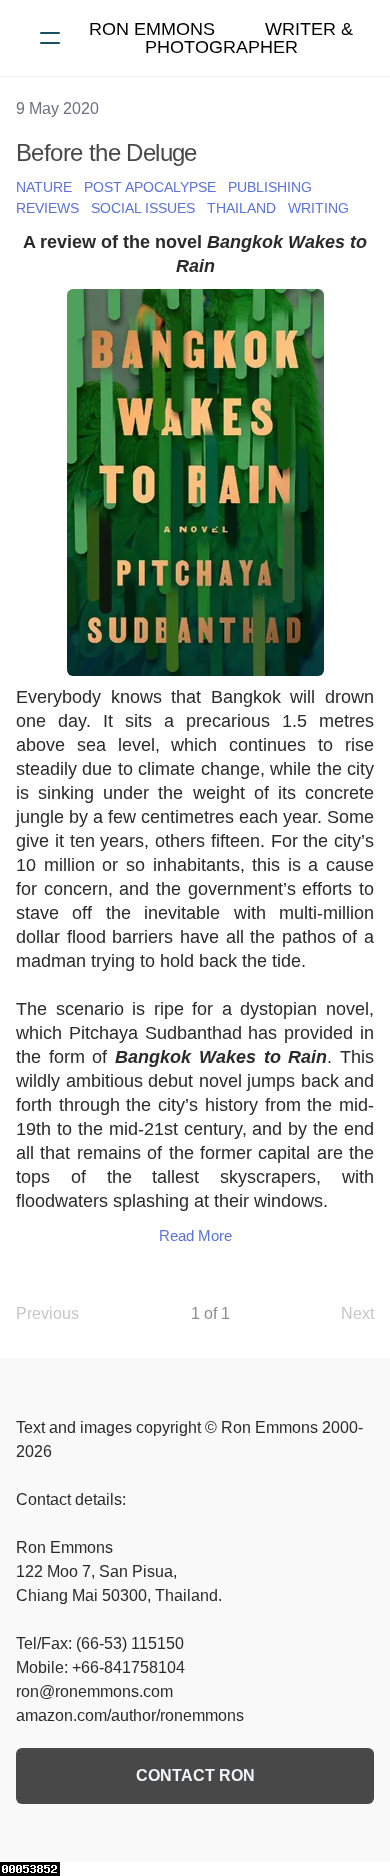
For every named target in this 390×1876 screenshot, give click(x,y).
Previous (47, 1313)
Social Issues (143, 208)
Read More (195, 1235)
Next (357, 1313)
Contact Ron (195, 1775)
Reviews (47, 208)
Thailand (241, 208)
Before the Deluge (106, 152)
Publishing (270, 187)
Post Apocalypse (150, 187)
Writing (318, 208)
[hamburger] (50, 38)
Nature (44, 187)
